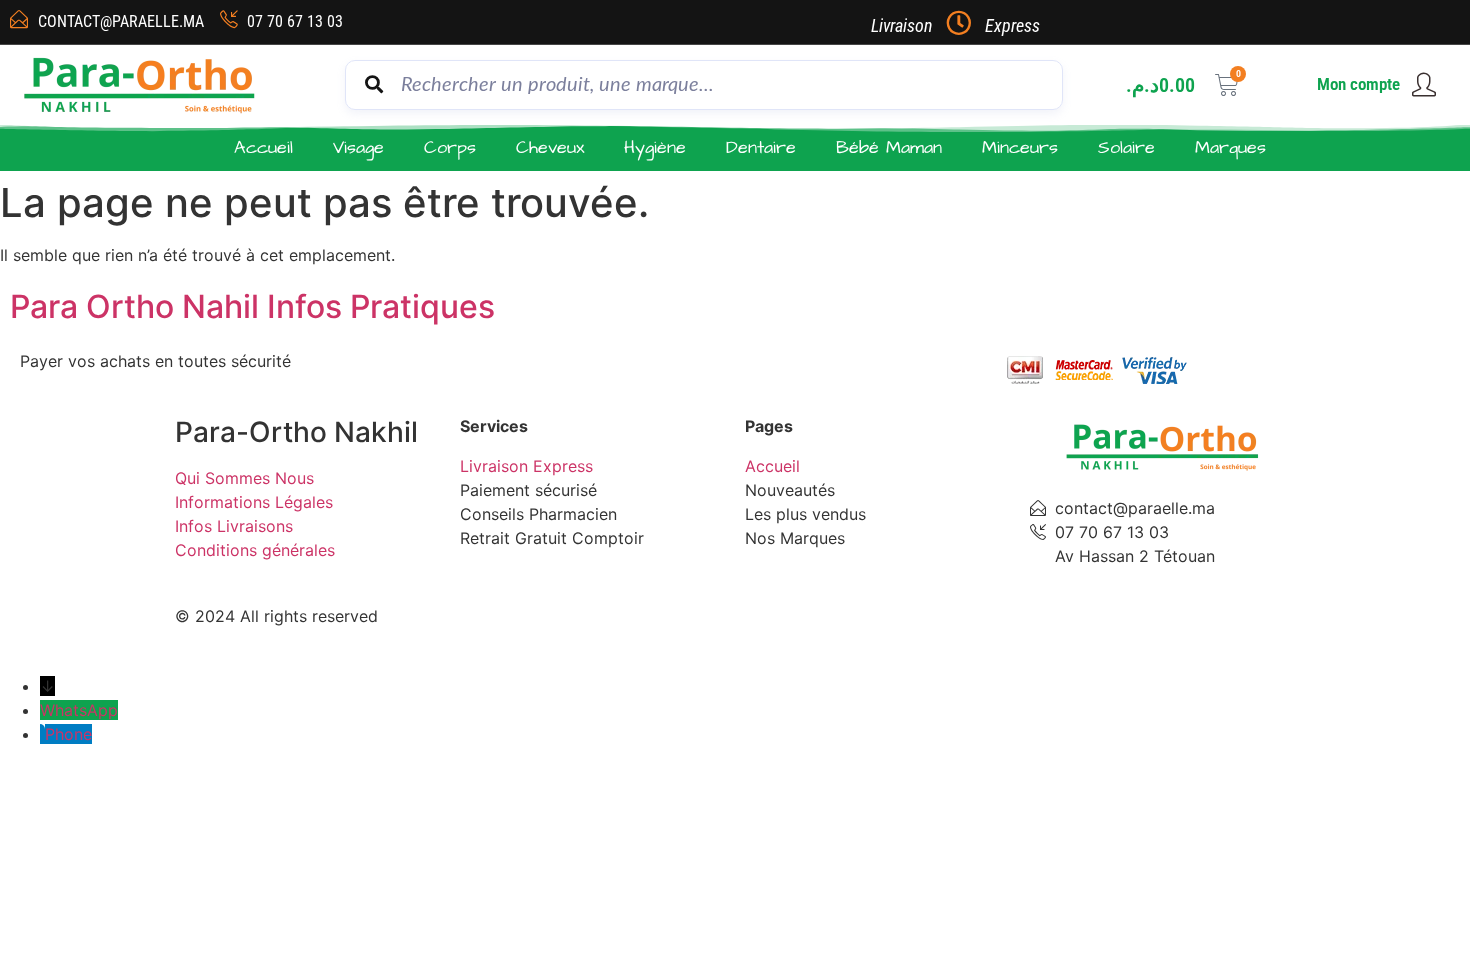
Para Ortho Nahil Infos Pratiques (252, 306)
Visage (358, 147)
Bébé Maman (889, 147)
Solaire (1126, 147)
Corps (450, 147)
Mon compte (1358, 84)
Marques (1230, 147)
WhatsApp (79, 710)
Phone (68, 734)
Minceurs (1020, 147)
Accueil (263, 147)
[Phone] (42, 734)
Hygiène (655, 147)
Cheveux (550, 147)
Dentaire (761, 147)
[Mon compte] (1424, 85)
